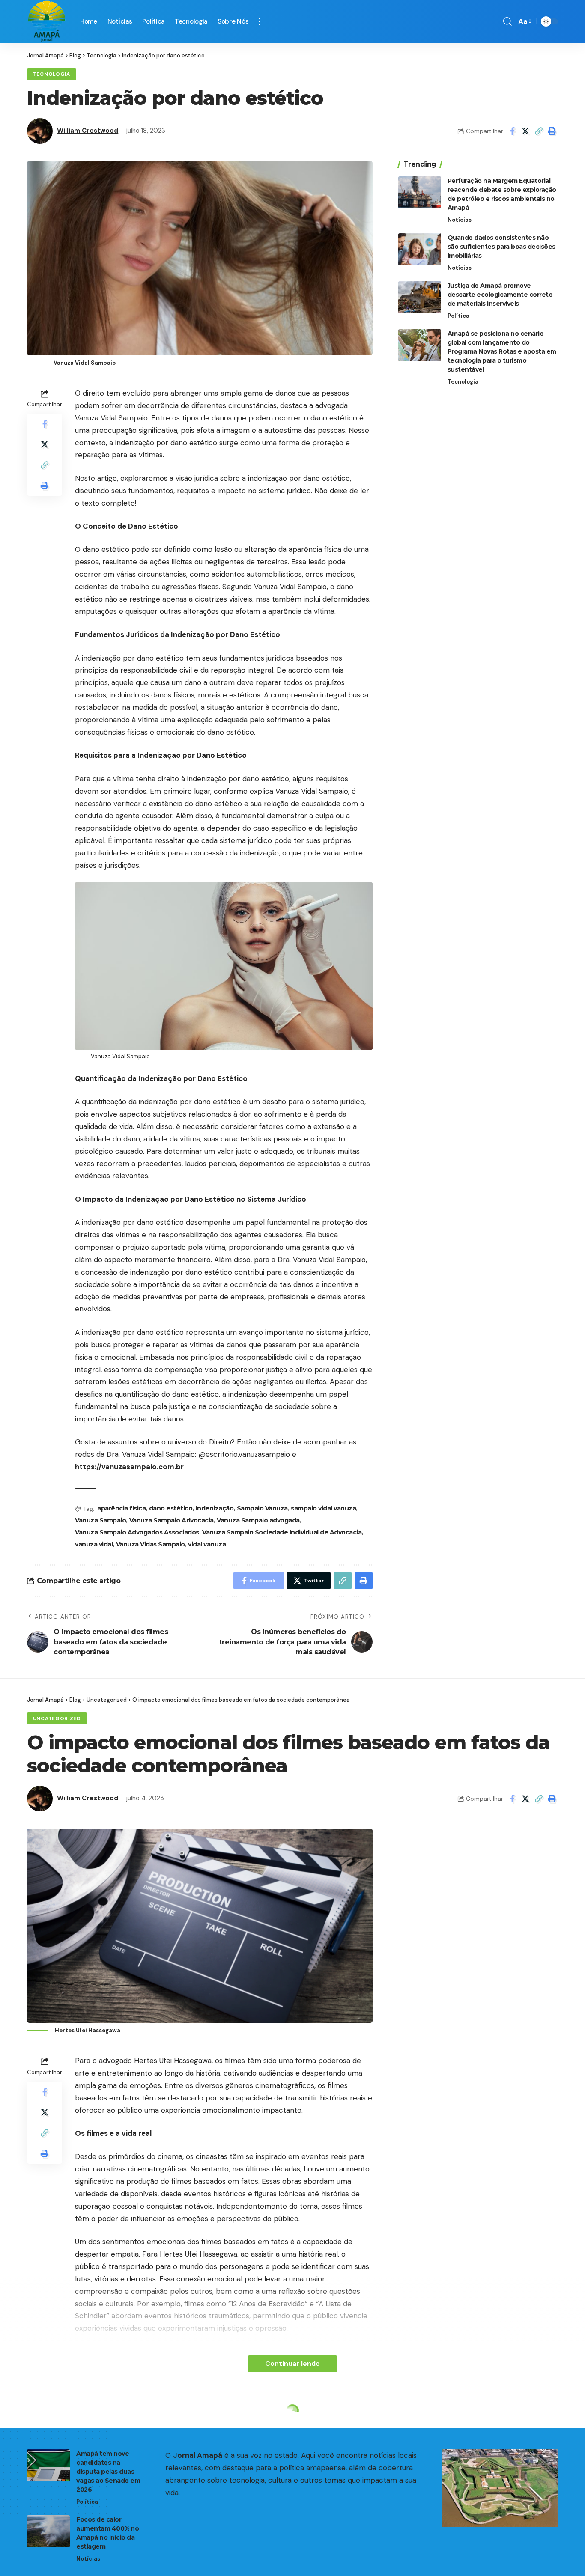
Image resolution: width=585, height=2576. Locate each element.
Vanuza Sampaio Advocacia (172, 1520)
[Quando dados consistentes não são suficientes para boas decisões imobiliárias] (420, 249)
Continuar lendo (292, 2363)
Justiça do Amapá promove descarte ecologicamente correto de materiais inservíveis (500, 295)
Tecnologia (52, 74)
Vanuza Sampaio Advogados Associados (137, 1532)
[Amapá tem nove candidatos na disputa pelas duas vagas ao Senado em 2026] (48, 2465)
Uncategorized (57, 1719)
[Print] (552, 131)
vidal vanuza (207, 1544)
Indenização (215, 1508)
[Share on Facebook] (512, 131)
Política (458, 316)
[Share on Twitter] (525, 131)
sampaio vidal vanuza (323, 1508)
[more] (260, 21)
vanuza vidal (94, 1544)
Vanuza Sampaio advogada (258, 1520)
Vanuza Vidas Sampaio (151, 1544)
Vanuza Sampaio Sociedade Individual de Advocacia (282, 1532)
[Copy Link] (539, 131)
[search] (507, 21)
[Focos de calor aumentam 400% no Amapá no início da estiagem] (48, 2531)
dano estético (171, 1508)
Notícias (460, 220)
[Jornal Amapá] (47, 21)
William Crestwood (88, 131)
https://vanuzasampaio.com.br (129, 1467)
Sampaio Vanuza (262, 1508)
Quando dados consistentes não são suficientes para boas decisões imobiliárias (501, 247)
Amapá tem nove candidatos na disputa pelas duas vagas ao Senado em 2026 (108, 2472)
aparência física (121, 1508)
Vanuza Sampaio (100, 1520)
